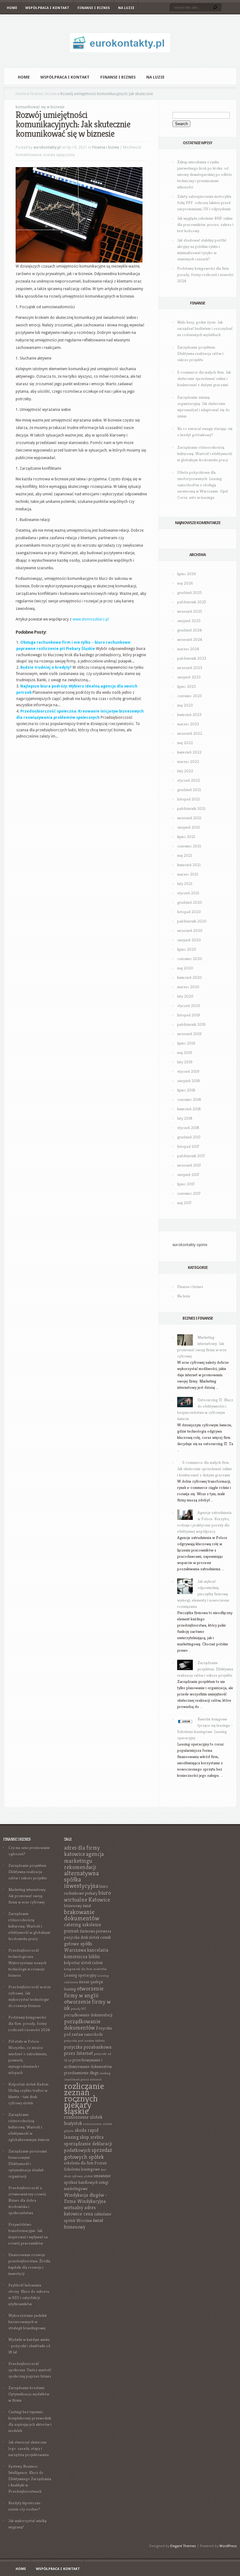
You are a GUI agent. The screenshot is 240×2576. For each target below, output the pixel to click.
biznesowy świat (78, 1906)
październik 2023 (192, 658)
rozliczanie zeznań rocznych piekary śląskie (84, 2098)
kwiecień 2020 (190, 977)
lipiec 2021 (186, 837)
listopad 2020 (189, 912)
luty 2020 (185, 996)
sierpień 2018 (189, 1081)
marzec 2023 (188, 724)
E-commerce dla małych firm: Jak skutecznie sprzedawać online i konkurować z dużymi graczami (204, 378)
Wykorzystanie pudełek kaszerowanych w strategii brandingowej (28, 2322)
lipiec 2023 (187, 686)
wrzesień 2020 (190, 930)
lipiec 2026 (187, 574)
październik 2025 (192, 602)
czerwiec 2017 (189, 1193)
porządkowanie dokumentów (82, 2024)
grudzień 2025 (190, 593)
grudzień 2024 (190, 630)
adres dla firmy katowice (82, 1851)
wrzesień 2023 (190, 668)
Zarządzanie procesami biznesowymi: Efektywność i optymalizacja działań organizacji (28, 2164)
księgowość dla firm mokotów (85, 1969)
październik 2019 (191, 1024)
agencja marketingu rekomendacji (84, 1860)
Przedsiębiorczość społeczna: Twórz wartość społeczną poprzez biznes (30, 2370)
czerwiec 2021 (189, 846)
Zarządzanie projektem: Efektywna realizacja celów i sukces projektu (200, 353)
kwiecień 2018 (189, 1109)
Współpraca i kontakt (47, 8)
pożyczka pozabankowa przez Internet (88, 2050)
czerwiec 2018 (189, 1099)
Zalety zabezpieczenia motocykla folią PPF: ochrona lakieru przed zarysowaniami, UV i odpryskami (204, 203)
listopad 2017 (188, 1146)
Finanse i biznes (94, 8)
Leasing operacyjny (80, 1975)
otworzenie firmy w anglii (84, 1992)
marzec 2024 (188, 649)
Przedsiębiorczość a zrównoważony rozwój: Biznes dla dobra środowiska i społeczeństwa (28, 2200)
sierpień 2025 (189, 621)
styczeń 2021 (188, 893)
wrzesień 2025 (190, 611)
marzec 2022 (188, 762)
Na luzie (126, 8)
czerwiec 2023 (190, 696)
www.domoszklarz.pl (91, 619)
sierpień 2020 (189, 940)
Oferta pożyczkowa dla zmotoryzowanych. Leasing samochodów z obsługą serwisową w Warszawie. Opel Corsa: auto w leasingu (202, 485)
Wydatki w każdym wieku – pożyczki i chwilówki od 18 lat (29, 2346)
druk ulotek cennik (96, 1937)
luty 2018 (185, 1118)
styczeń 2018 (188, 1128)
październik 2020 (192, 921)
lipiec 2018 (186, 1090)
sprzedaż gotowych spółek (88, 2153)
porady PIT (79, 2009)
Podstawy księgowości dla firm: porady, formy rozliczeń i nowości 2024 (205, 275)
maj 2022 (185, 743)
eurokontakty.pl (47, 147)
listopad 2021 (188, 799)
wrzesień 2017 (189, 1165)
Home (12, 8)
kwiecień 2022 (189, 752)
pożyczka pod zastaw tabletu (85, 2041)
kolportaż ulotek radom (83, 1963)
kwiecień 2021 (189, 865)
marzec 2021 (188, 874)
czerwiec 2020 (190, 959)
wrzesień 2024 (190, 639)
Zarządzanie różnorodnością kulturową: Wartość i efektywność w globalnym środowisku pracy (205, 454)
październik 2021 (191, 808)
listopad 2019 (189, 1015)
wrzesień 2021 (189, 818)
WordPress (228, 2546)
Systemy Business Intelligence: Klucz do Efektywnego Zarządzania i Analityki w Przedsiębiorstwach (30, 2479)
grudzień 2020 (190, 902)
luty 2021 (185, 884)
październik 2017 (191, 1156)
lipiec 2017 (186, 1184)
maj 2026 (185, 583)
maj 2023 (185, 705)
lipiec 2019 (186, 1043)
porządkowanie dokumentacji (88, 2015)
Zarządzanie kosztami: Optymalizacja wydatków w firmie (29, 2394)
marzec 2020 (188, 987)
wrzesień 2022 (190, 733)
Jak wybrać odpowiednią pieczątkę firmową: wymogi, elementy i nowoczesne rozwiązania (203, 1594)
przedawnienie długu (81, 2073)
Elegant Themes (183, 2546)
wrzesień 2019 (189, 1034)
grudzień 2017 (189, 1137)
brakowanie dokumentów (82, 1915)
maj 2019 (185, 1053)
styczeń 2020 (189, 1006)
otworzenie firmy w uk (87, 2005)
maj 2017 (184, 1203)
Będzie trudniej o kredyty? (46, 667)
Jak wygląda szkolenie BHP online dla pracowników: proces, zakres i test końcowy (205, 225)
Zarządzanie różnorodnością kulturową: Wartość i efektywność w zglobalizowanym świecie (29, 2127)
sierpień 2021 (188, 827)
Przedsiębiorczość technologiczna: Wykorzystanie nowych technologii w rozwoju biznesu (27, 1963)
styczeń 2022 (189, 780)
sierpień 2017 (188, 1175)
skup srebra (92, 2137)
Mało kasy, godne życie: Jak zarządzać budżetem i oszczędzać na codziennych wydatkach (205, 328)
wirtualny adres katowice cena (80, 2211)
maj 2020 (185, 968)
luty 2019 (185, 1062)
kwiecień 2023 (189, 715)
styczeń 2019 (188, 1071)
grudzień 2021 (189, 790)
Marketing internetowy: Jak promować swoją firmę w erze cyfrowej (27, 1896)
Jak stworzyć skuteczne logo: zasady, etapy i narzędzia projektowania (29, 2448)
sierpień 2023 (189, 677)
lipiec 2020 (187, 949)
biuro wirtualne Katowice (87, 1896)
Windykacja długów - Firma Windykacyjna (86, 2198)
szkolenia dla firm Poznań (85, 2163)
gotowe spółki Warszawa (78, 1947)
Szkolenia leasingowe (82, 2169)
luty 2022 (185, 771)
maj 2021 (185, 855)
